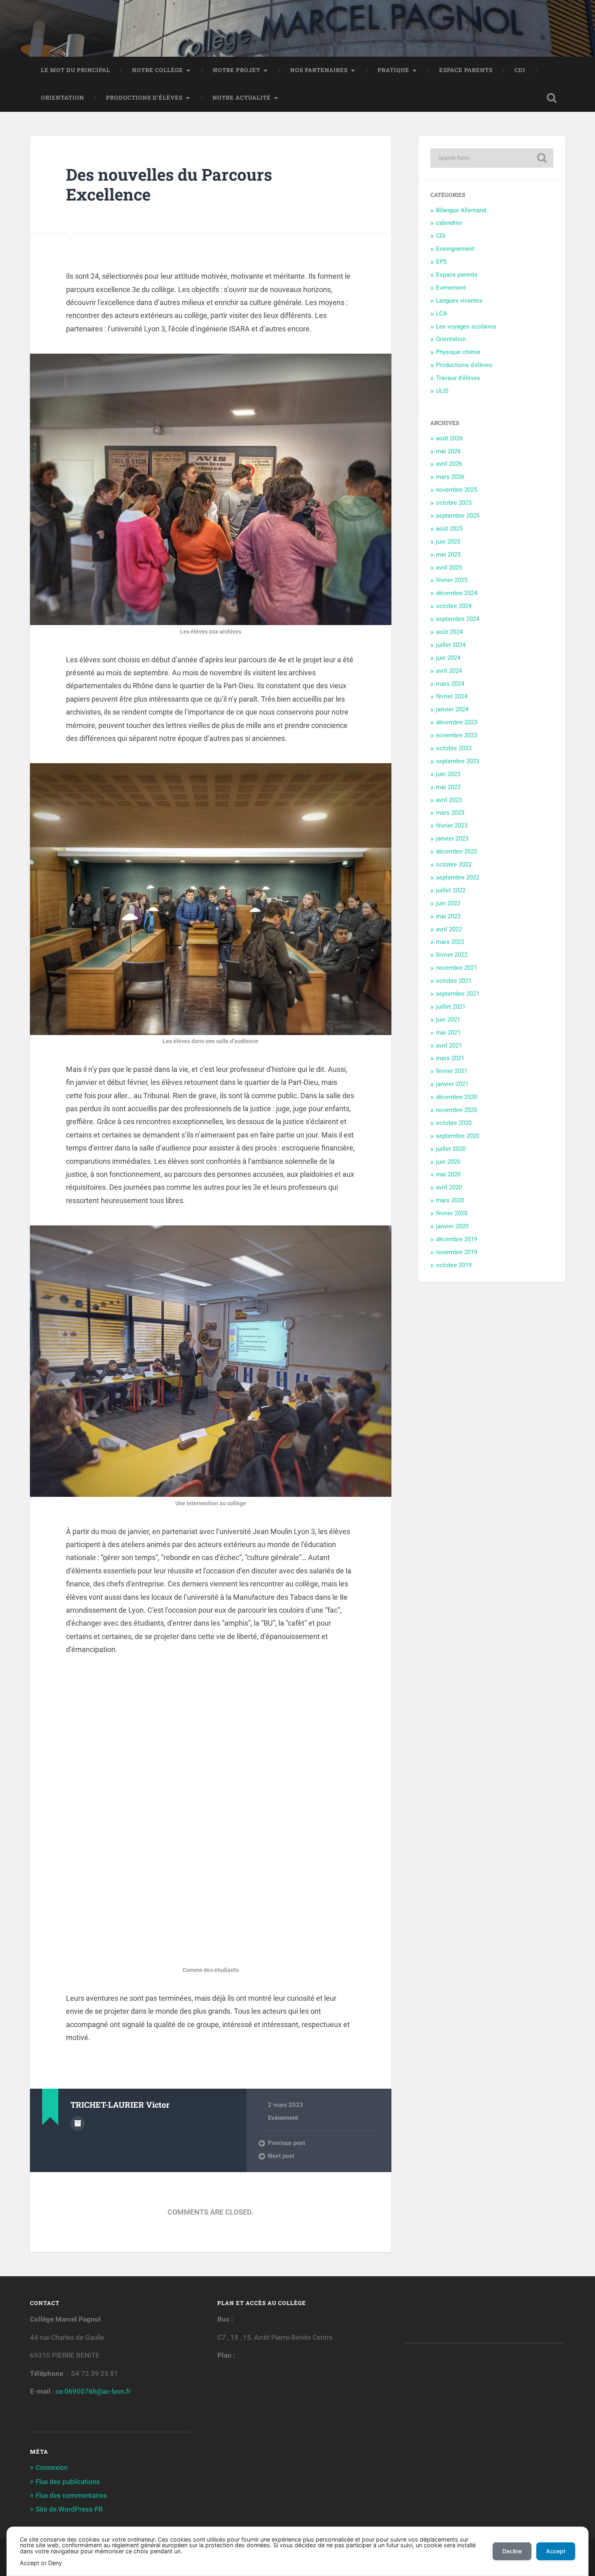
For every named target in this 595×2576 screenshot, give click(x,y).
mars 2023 (450, 813)
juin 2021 (448, 1020)
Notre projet (237, 70)
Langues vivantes (459, 301)
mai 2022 (448, 916)
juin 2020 (448, 1162)
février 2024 (452, 696)
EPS (441, 262)
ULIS (442, 391)
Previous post (287, 2143)
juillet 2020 (451, 1149)
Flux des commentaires (71, 2495)
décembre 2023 (457, 722)
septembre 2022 (458, 877)
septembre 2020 (458, 1136)
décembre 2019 (457, 1239)
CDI (520, 70)
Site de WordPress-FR (69, 2509)
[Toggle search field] (552, 98)
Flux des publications (68, 2482)
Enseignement (455, 249)
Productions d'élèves (464, 365)
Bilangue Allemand (461, 210)
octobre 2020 (454, 1123)
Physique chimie (458, 352)
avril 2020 (449, 1187)
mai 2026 (448, 451)
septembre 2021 (458, 994)
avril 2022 (449, 929)
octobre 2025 (454, 503)
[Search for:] (492, 158)
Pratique (393, 70)
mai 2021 (448, 1033)
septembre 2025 (458, 516)
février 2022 (452, 955)
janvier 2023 (452, 839)
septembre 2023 (458, 761)
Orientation (63, 98)
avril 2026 (449, 464)
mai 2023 (448, 787)
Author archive (78, 2124)
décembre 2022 (457, 852)
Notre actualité (242, 98)
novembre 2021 (457, 968)
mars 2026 (450, 477)
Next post (281, 2156)
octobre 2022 (454, 864)
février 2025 (452, 580)
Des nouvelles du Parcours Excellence (169, 184)
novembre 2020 (457, 1110)
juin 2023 (448, 774)
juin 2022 (448, 903)
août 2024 (449, 632)
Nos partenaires (319, 70)
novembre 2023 (457, 735)
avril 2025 (449, 568)
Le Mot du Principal (75, 70)
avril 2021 (449, 1046)
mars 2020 (450, 1200)
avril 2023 (449, 800)
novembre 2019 (457, 1252)
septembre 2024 (458, 619)
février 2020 (452, 1213)
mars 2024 (450, 684)
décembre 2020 (457, 1097)
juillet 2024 (451, 645)
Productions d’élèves (144, 98)
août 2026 (449, 438)
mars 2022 (450, 942)
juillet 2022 (451, 890)
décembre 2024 (457, 593)
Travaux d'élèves (458, 378)
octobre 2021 (454, 981)
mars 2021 (450, 1058)
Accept (556, 2551)
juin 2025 (448, 542)
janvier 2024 (452, 709)
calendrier (449, 223)
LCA (442, 314)
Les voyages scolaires (466, 327)
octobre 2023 (454, 748)
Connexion (52, 2467)
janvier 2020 (452, 1226)
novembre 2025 (457, 490)
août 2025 (449, 529)
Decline (512, 2551)
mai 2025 (448, 555)
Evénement (283, 2118)
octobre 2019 (454, 1265)
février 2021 (452, 1071)
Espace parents (466, 70)
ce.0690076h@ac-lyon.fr (93, 2391)
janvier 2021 (452, 1084)
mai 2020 (448, 1174)
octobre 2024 (454, 606)
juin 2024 (448, 658)
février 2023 (452, 826)
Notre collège (157, 70)
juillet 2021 (451, 1007)
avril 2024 (449, 671)
